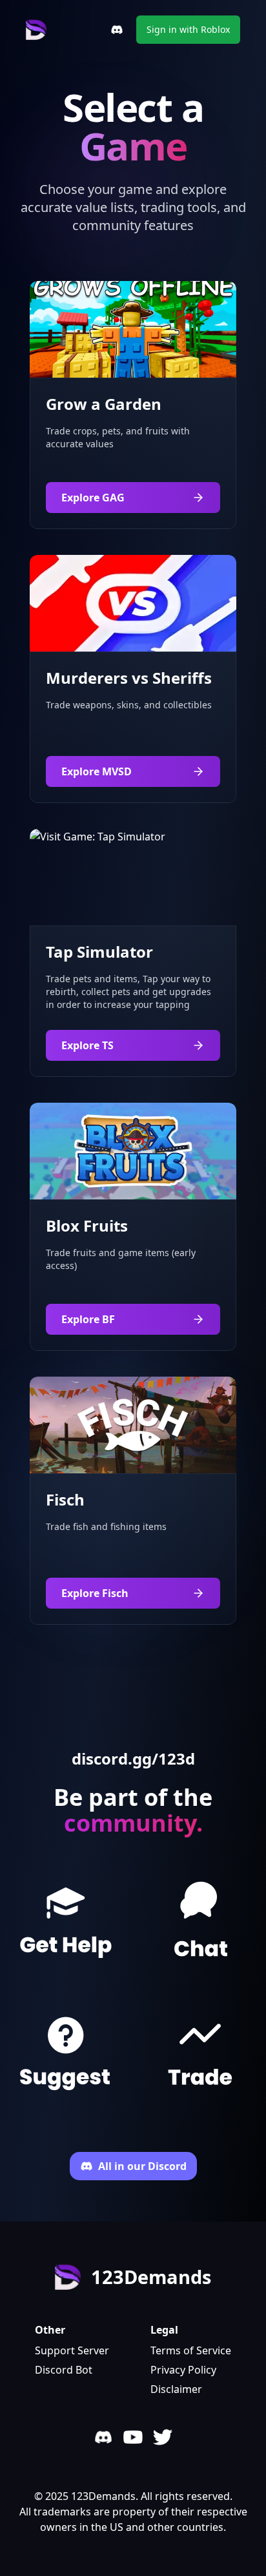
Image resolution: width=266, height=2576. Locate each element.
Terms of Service (191, 2350)
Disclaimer (176, 2389)
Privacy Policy (183, 2370)
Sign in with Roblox (188, 29)
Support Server (72, 2350)
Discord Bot (64, 2370)
